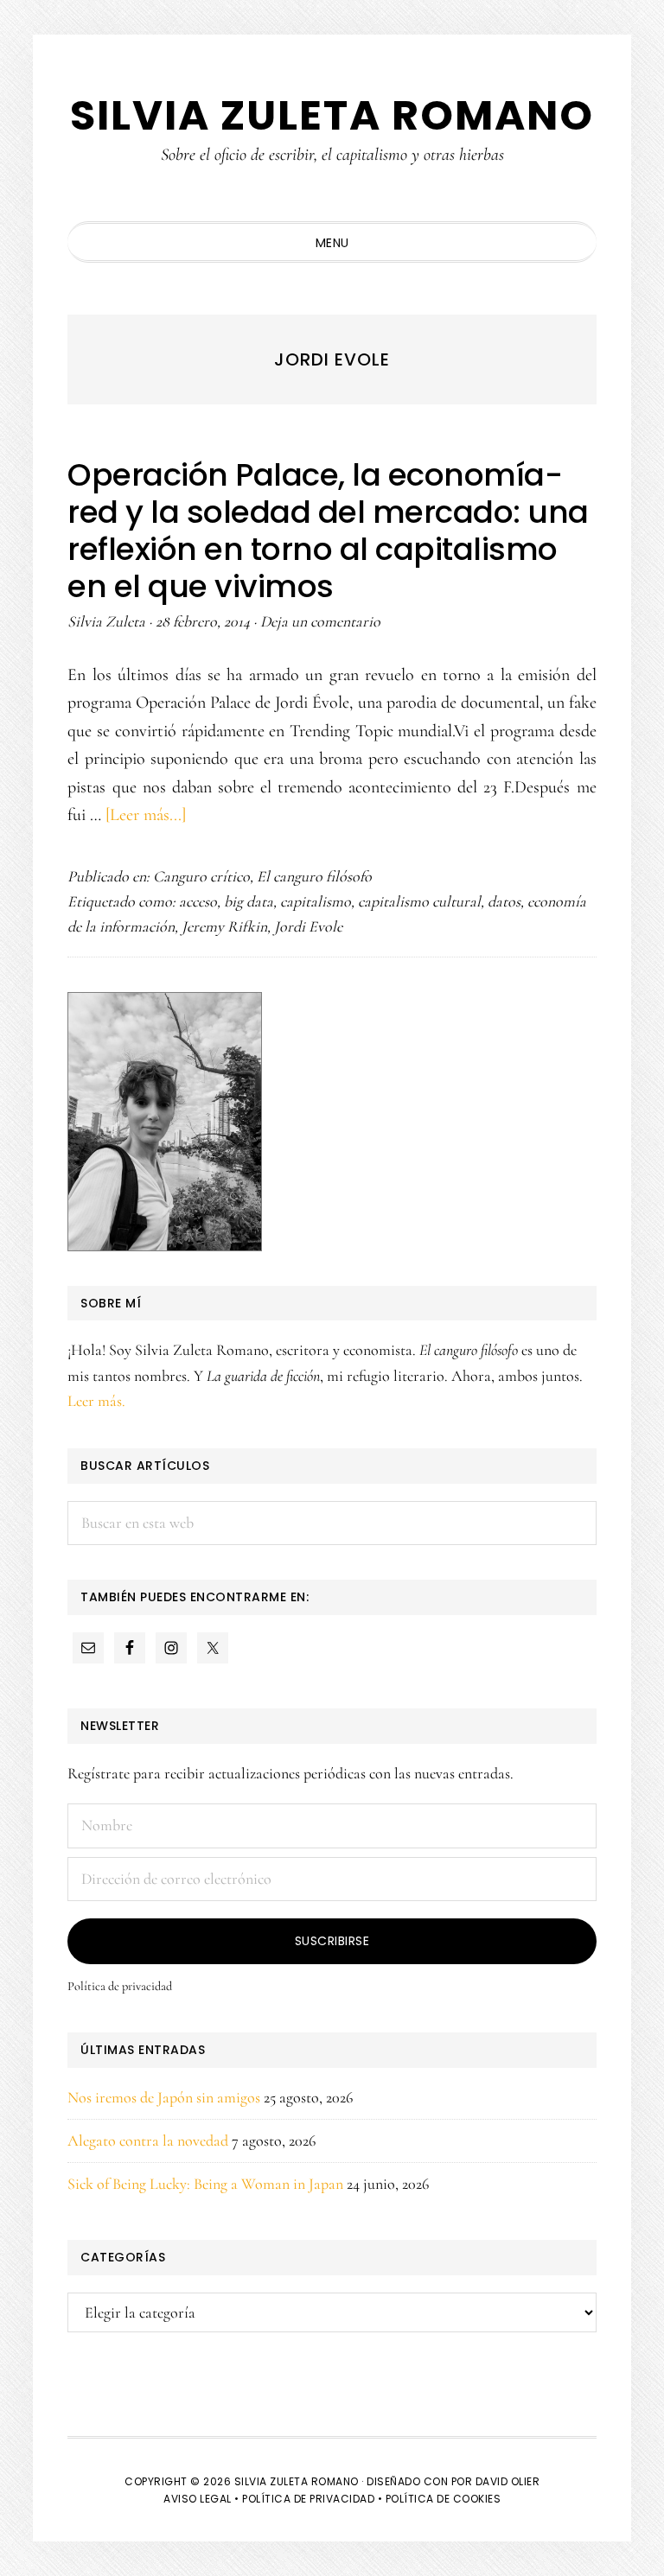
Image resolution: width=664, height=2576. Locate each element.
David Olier (508, 2481)
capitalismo (316, 901)
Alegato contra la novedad (148, 2140)
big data (249, 901)
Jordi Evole (308, 926)
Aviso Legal (198, 2499)
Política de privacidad (120, 1986)
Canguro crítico (201, 876)
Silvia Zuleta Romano (332, 115)
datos (504, 901)
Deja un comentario (320, 621)
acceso (198, 901)
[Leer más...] (146, 815)
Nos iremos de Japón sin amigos (164, 2097)
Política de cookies (444, 2499)
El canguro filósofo (314, 876)
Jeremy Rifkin (224, 926)
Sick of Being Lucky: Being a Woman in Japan (205, 2184)
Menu (332, 243)
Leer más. (96, 1401)
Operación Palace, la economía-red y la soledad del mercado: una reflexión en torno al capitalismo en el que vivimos (328, 531)
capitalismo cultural (419, 901)
